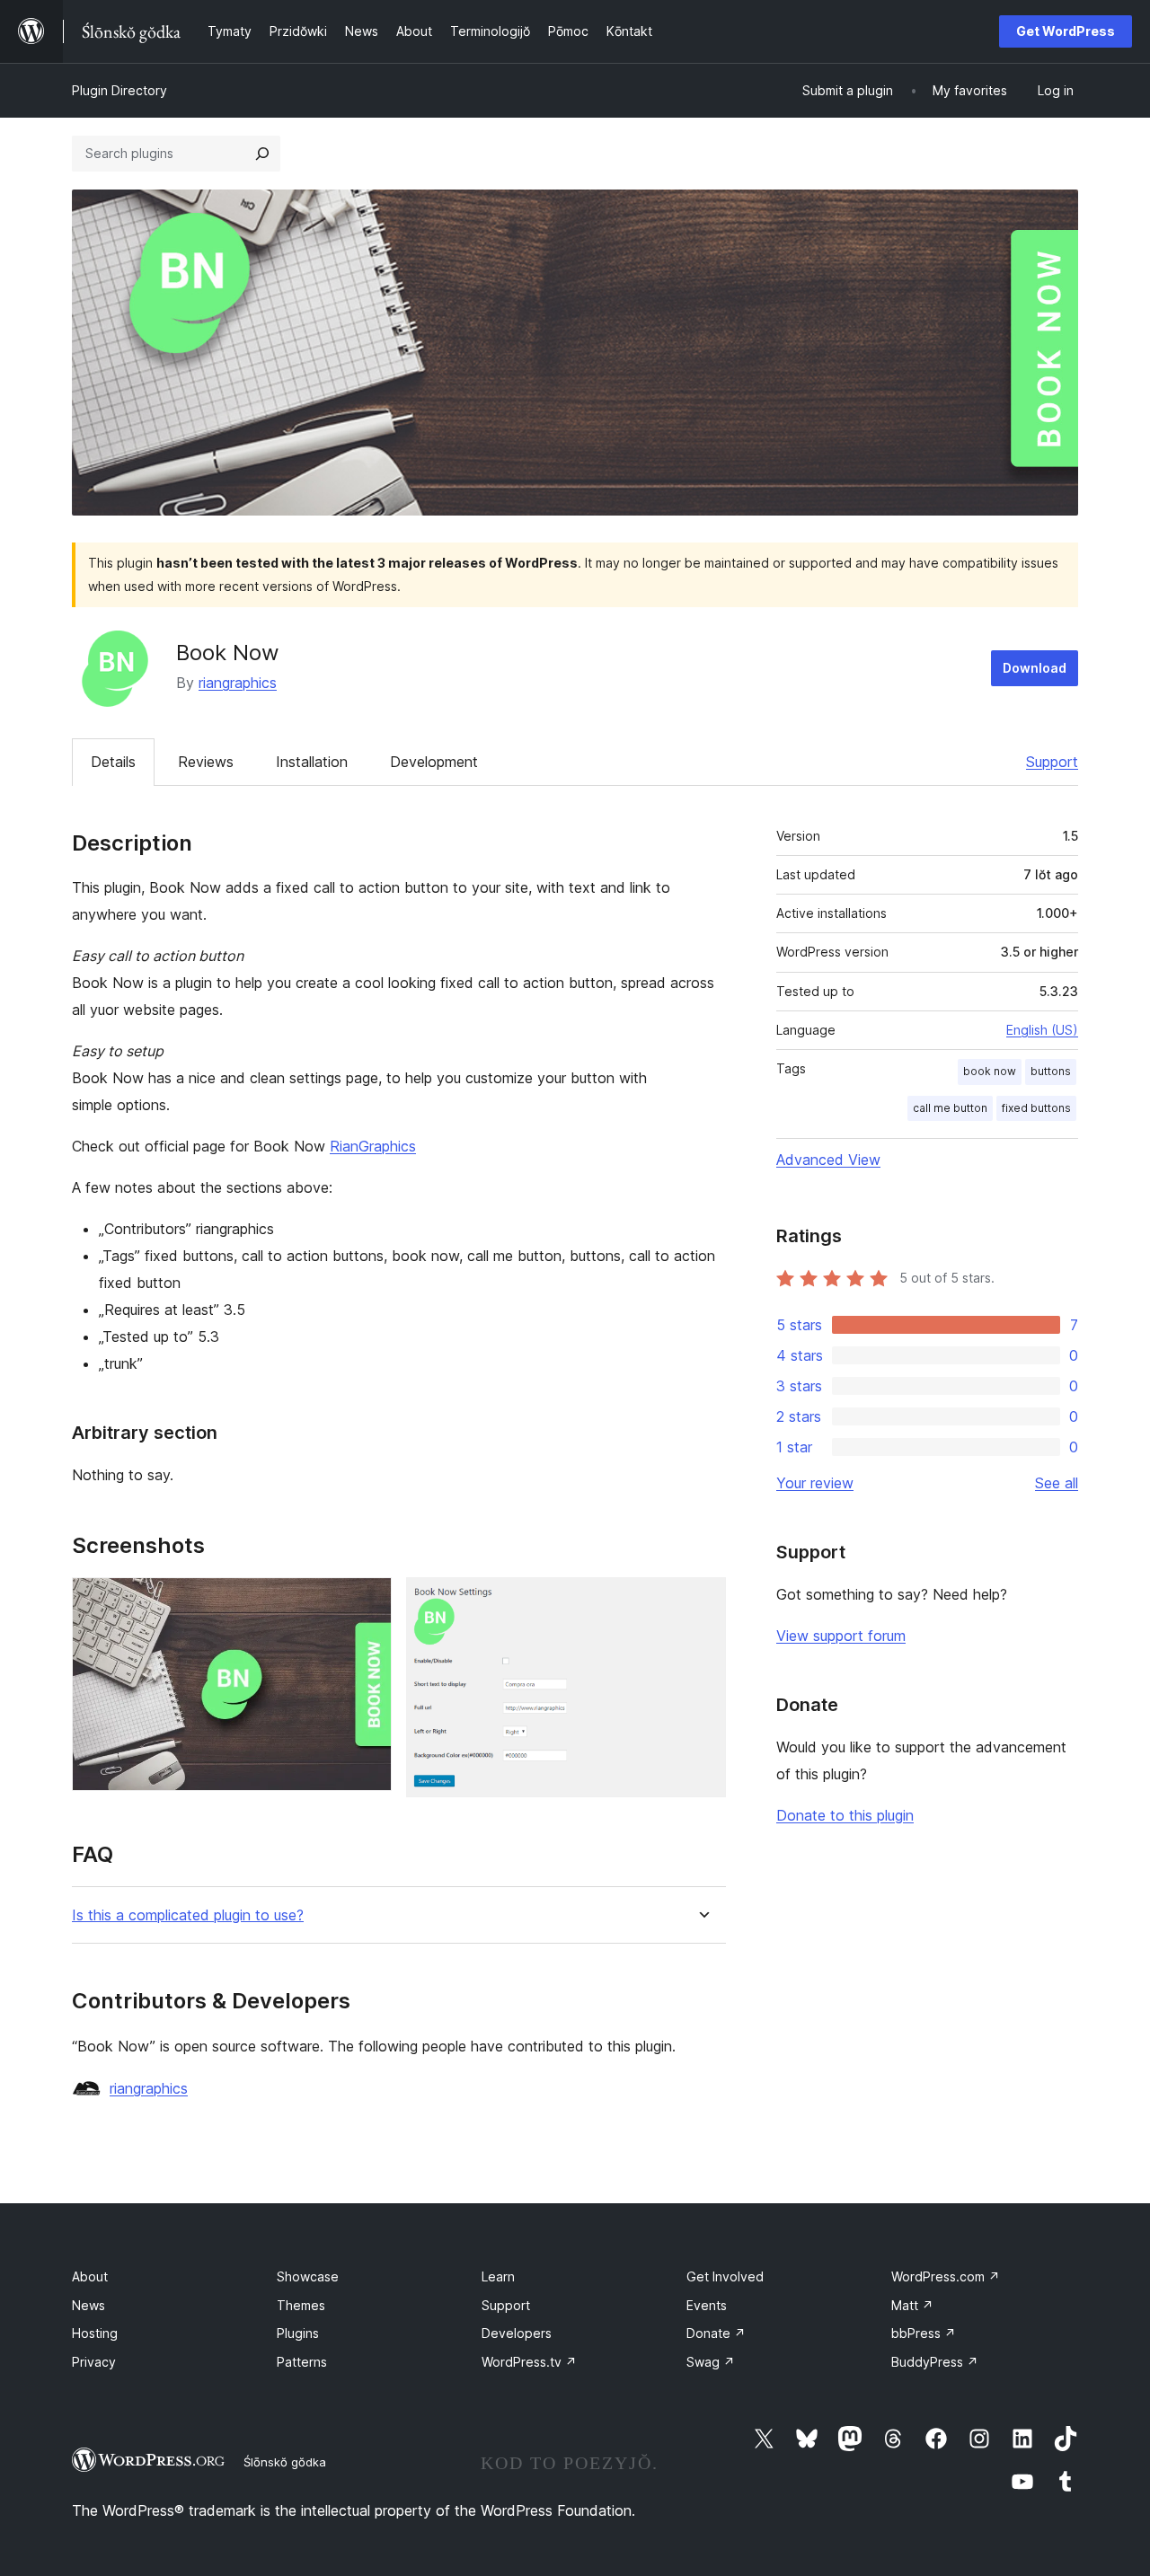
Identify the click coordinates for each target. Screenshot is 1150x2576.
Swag (711, 2362)
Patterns (302, 2362)
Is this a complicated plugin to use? (188, 1915)
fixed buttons (1036, 1108)
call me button (950, 1108)
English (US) (1042, 1030)
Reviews (206, 762)
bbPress (924, 2333)
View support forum (841, 1636)
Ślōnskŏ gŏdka (285, 2462)
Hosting (95, 2333)
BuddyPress (935, 2362)
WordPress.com (946, 2276)
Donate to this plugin (845, 1815)
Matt (912, 2305)
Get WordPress (1066, 31)
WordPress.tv (529, 2362)
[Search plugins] (262, 154)
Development (434, 762)
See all (1057, 1483)
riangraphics (238, 683)
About (90, 2276)
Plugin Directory (119, 90)
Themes (301, 2305)
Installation (312, 762)
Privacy (94, 2362)
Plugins (298, 2333)
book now (990, 1071)
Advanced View (828, 1160)
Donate (716, 2333)
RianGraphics (373, 1146)
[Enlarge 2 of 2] (702, 1601)
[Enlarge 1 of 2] (367, 1601)
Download (1035, 668)
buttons (1051, 1071)
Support (1052, 762)
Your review (815, 1483)
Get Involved (725, 2276)
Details (113, 762)
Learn (498, 2276)
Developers (517, 2333)
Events (707, 2305)
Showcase (308, 2276)
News (88, 2305)
